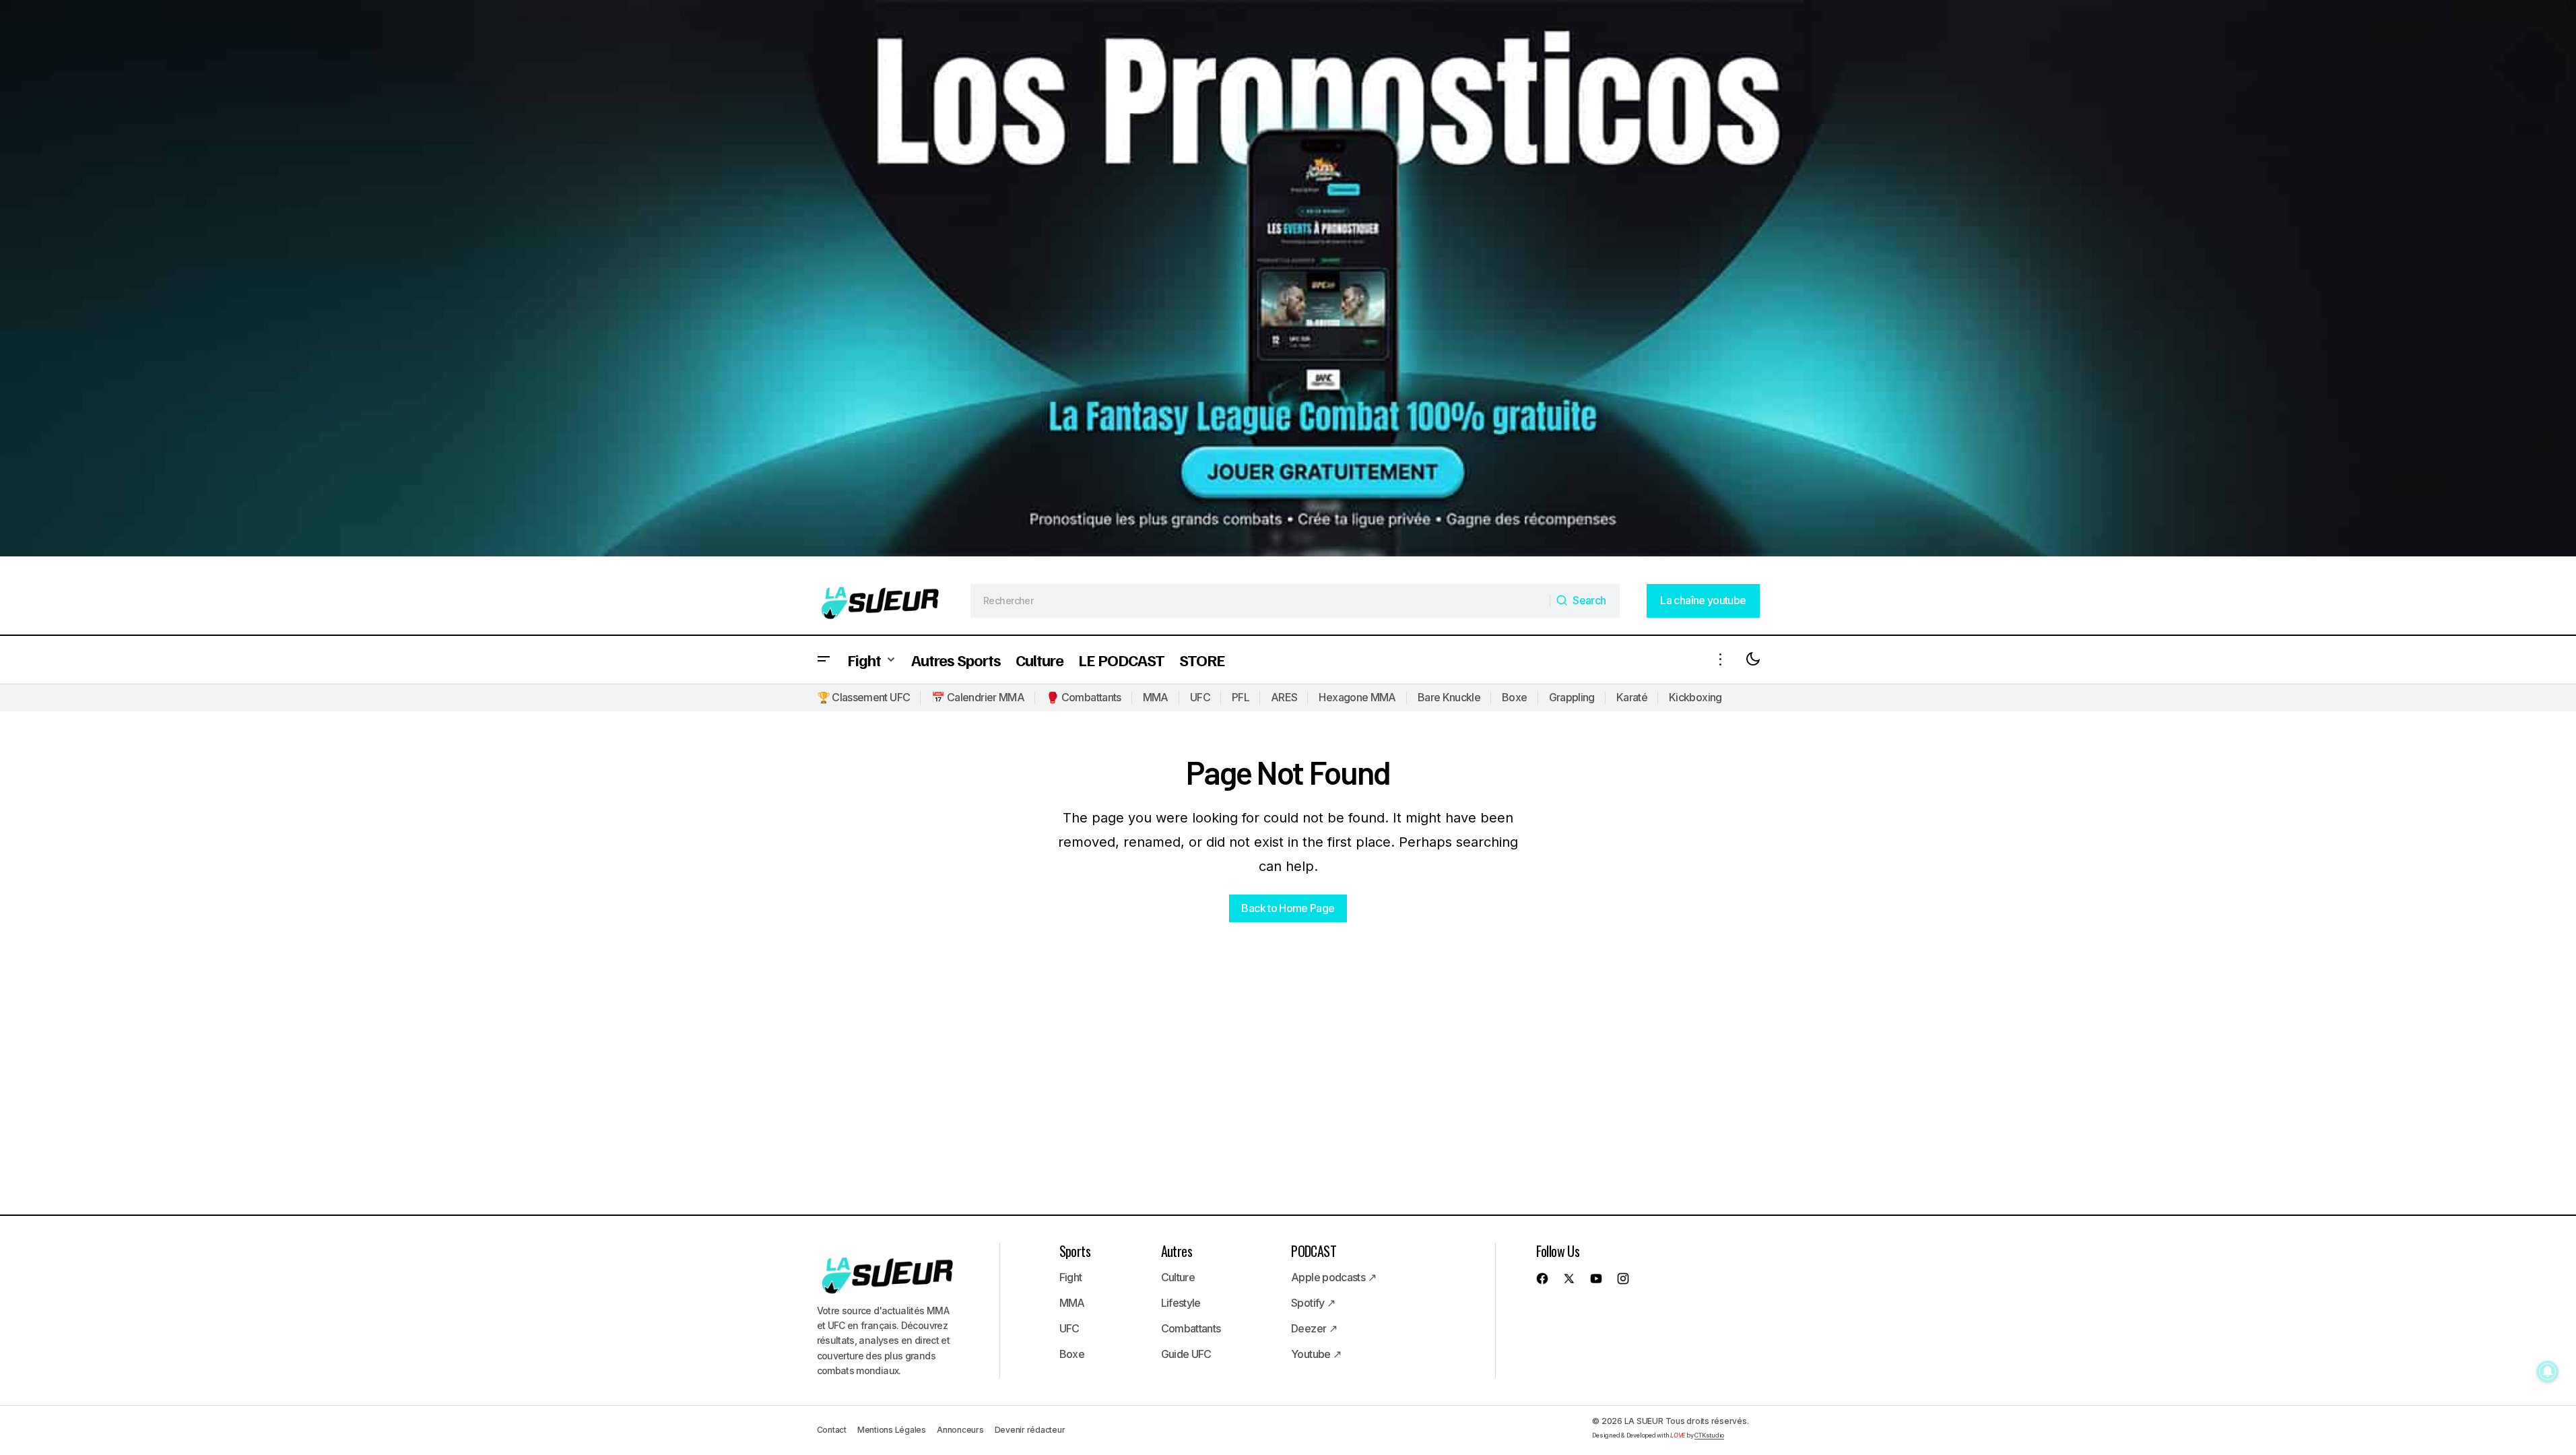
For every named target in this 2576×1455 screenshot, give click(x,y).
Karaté (1632, 697)
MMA (1156, 697)
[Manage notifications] (2548, 1371)
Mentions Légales (892, 1430)
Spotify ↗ (1313, 1303)
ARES (1284, 697)
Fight (1071, 1277)
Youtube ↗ (1316, 1354)
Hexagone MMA (1357, 697)
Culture (1178, 1277)
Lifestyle (1181, 1303)
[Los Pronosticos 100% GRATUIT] (1288, 284)
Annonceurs (960, 1430)
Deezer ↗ (1314, 1328)
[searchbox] (1260, 601)
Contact (832, 1430)
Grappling (1572, 697)
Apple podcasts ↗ (1333, 1277)
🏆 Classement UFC (864, 697)
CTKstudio (1709, 1435)
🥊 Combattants (1084, 697)
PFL (1241, 697)
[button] (824, 660)
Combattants (1191, 1328)
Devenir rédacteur (1030, 1430)
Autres (1177, 1251)
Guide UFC (1186, 1354)
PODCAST (1314, 1251)
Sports (1075, 1251)
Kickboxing (1695, 697)
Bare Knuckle (1449, 697)
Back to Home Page (1288, 908)
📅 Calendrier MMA (978, 697)
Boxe (1514, 697)
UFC (1200, 697)
